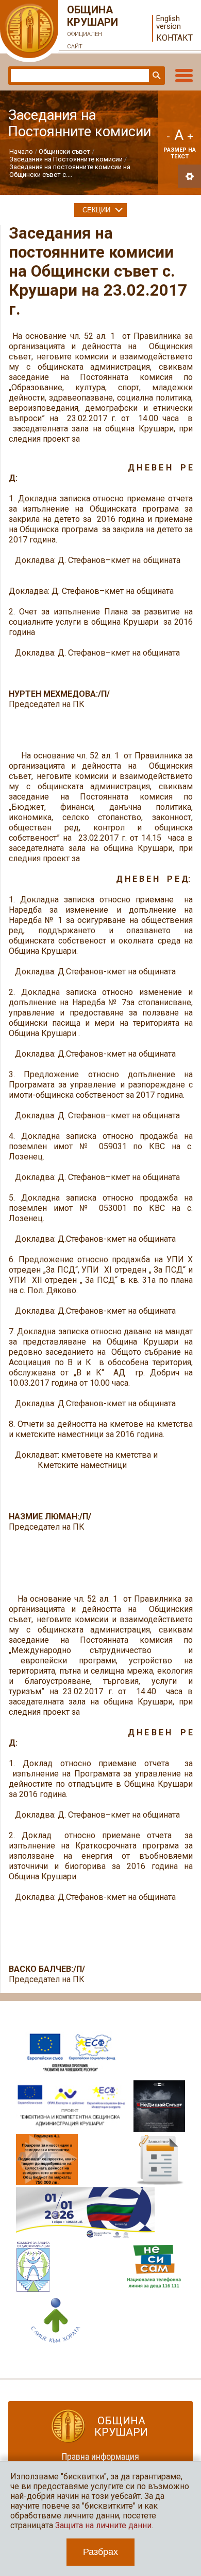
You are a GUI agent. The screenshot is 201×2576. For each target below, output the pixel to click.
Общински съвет (64, 151)
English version (169, 23)
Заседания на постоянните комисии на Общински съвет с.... (70, 171)
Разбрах (100, 2552)
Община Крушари (93, 27)
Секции (96, 210)
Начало (21, 151)
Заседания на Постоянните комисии (66, 159)
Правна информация (100, 2456)
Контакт (174, 38)
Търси (156, 76)
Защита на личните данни (103, 2525)
